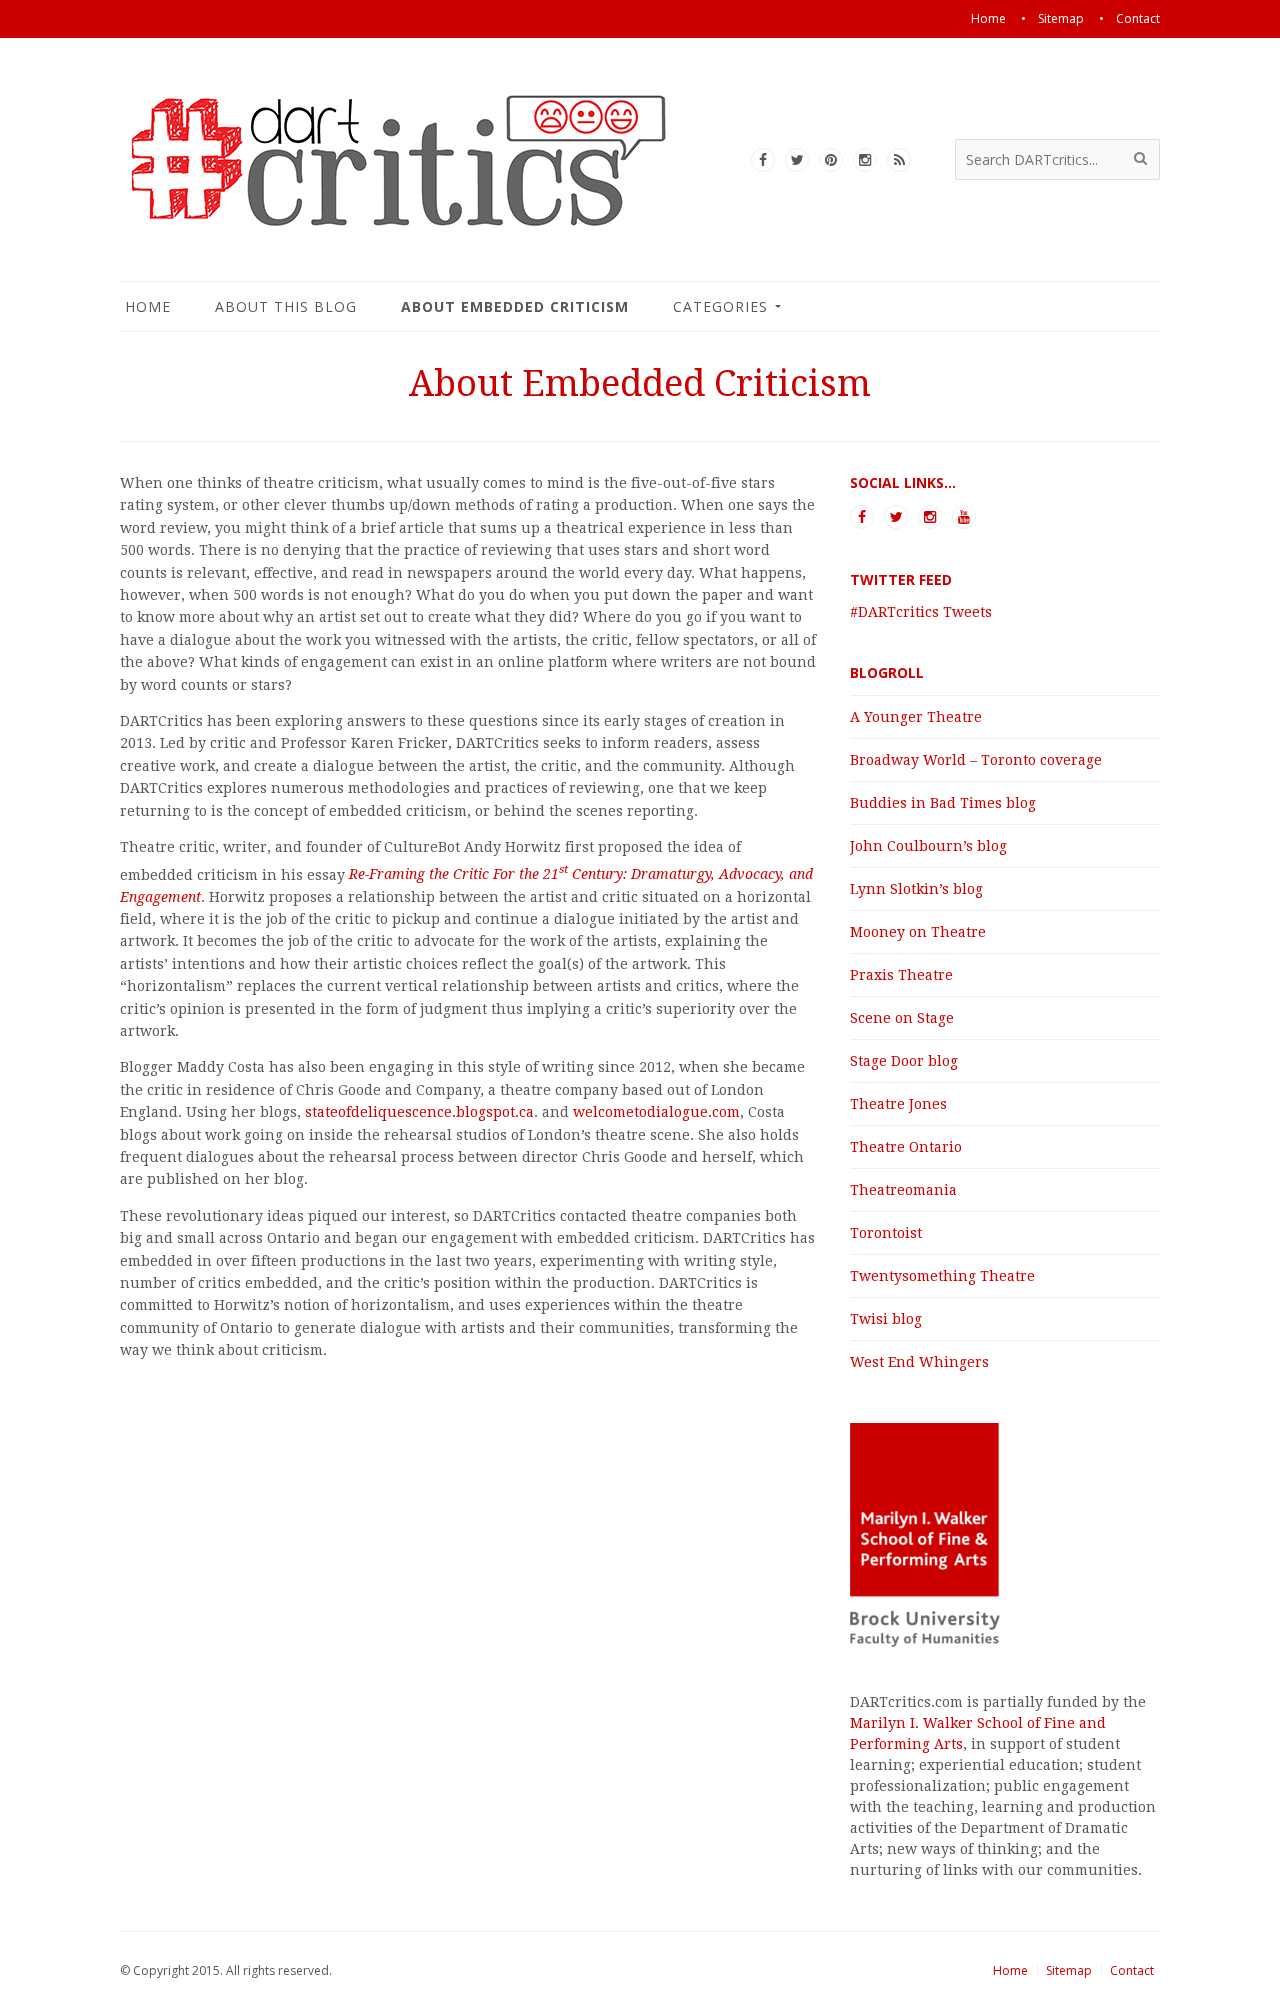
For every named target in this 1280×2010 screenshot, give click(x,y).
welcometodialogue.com (656, 1112)
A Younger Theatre (916, 717)
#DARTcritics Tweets (921, 612)
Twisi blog (886, 1319)
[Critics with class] (420, 222)
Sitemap (1069, 1970)
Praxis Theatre (901, 975)
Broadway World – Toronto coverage (976, 760)
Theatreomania (903, 1190)
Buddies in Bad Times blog (943, 803)
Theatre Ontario (906, 1147)
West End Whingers (919, 1362)
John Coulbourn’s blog (928, 846)
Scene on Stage (902, 1018)
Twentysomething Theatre (942, 1276)
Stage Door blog (904, 1061)
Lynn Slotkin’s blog (916, 889)
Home (1010, 1970)
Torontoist (886, 1233)
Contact (1132, 1970)
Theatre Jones (898, 1104)
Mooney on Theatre (918, 932)
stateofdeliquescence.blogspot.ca (419, 1112)
